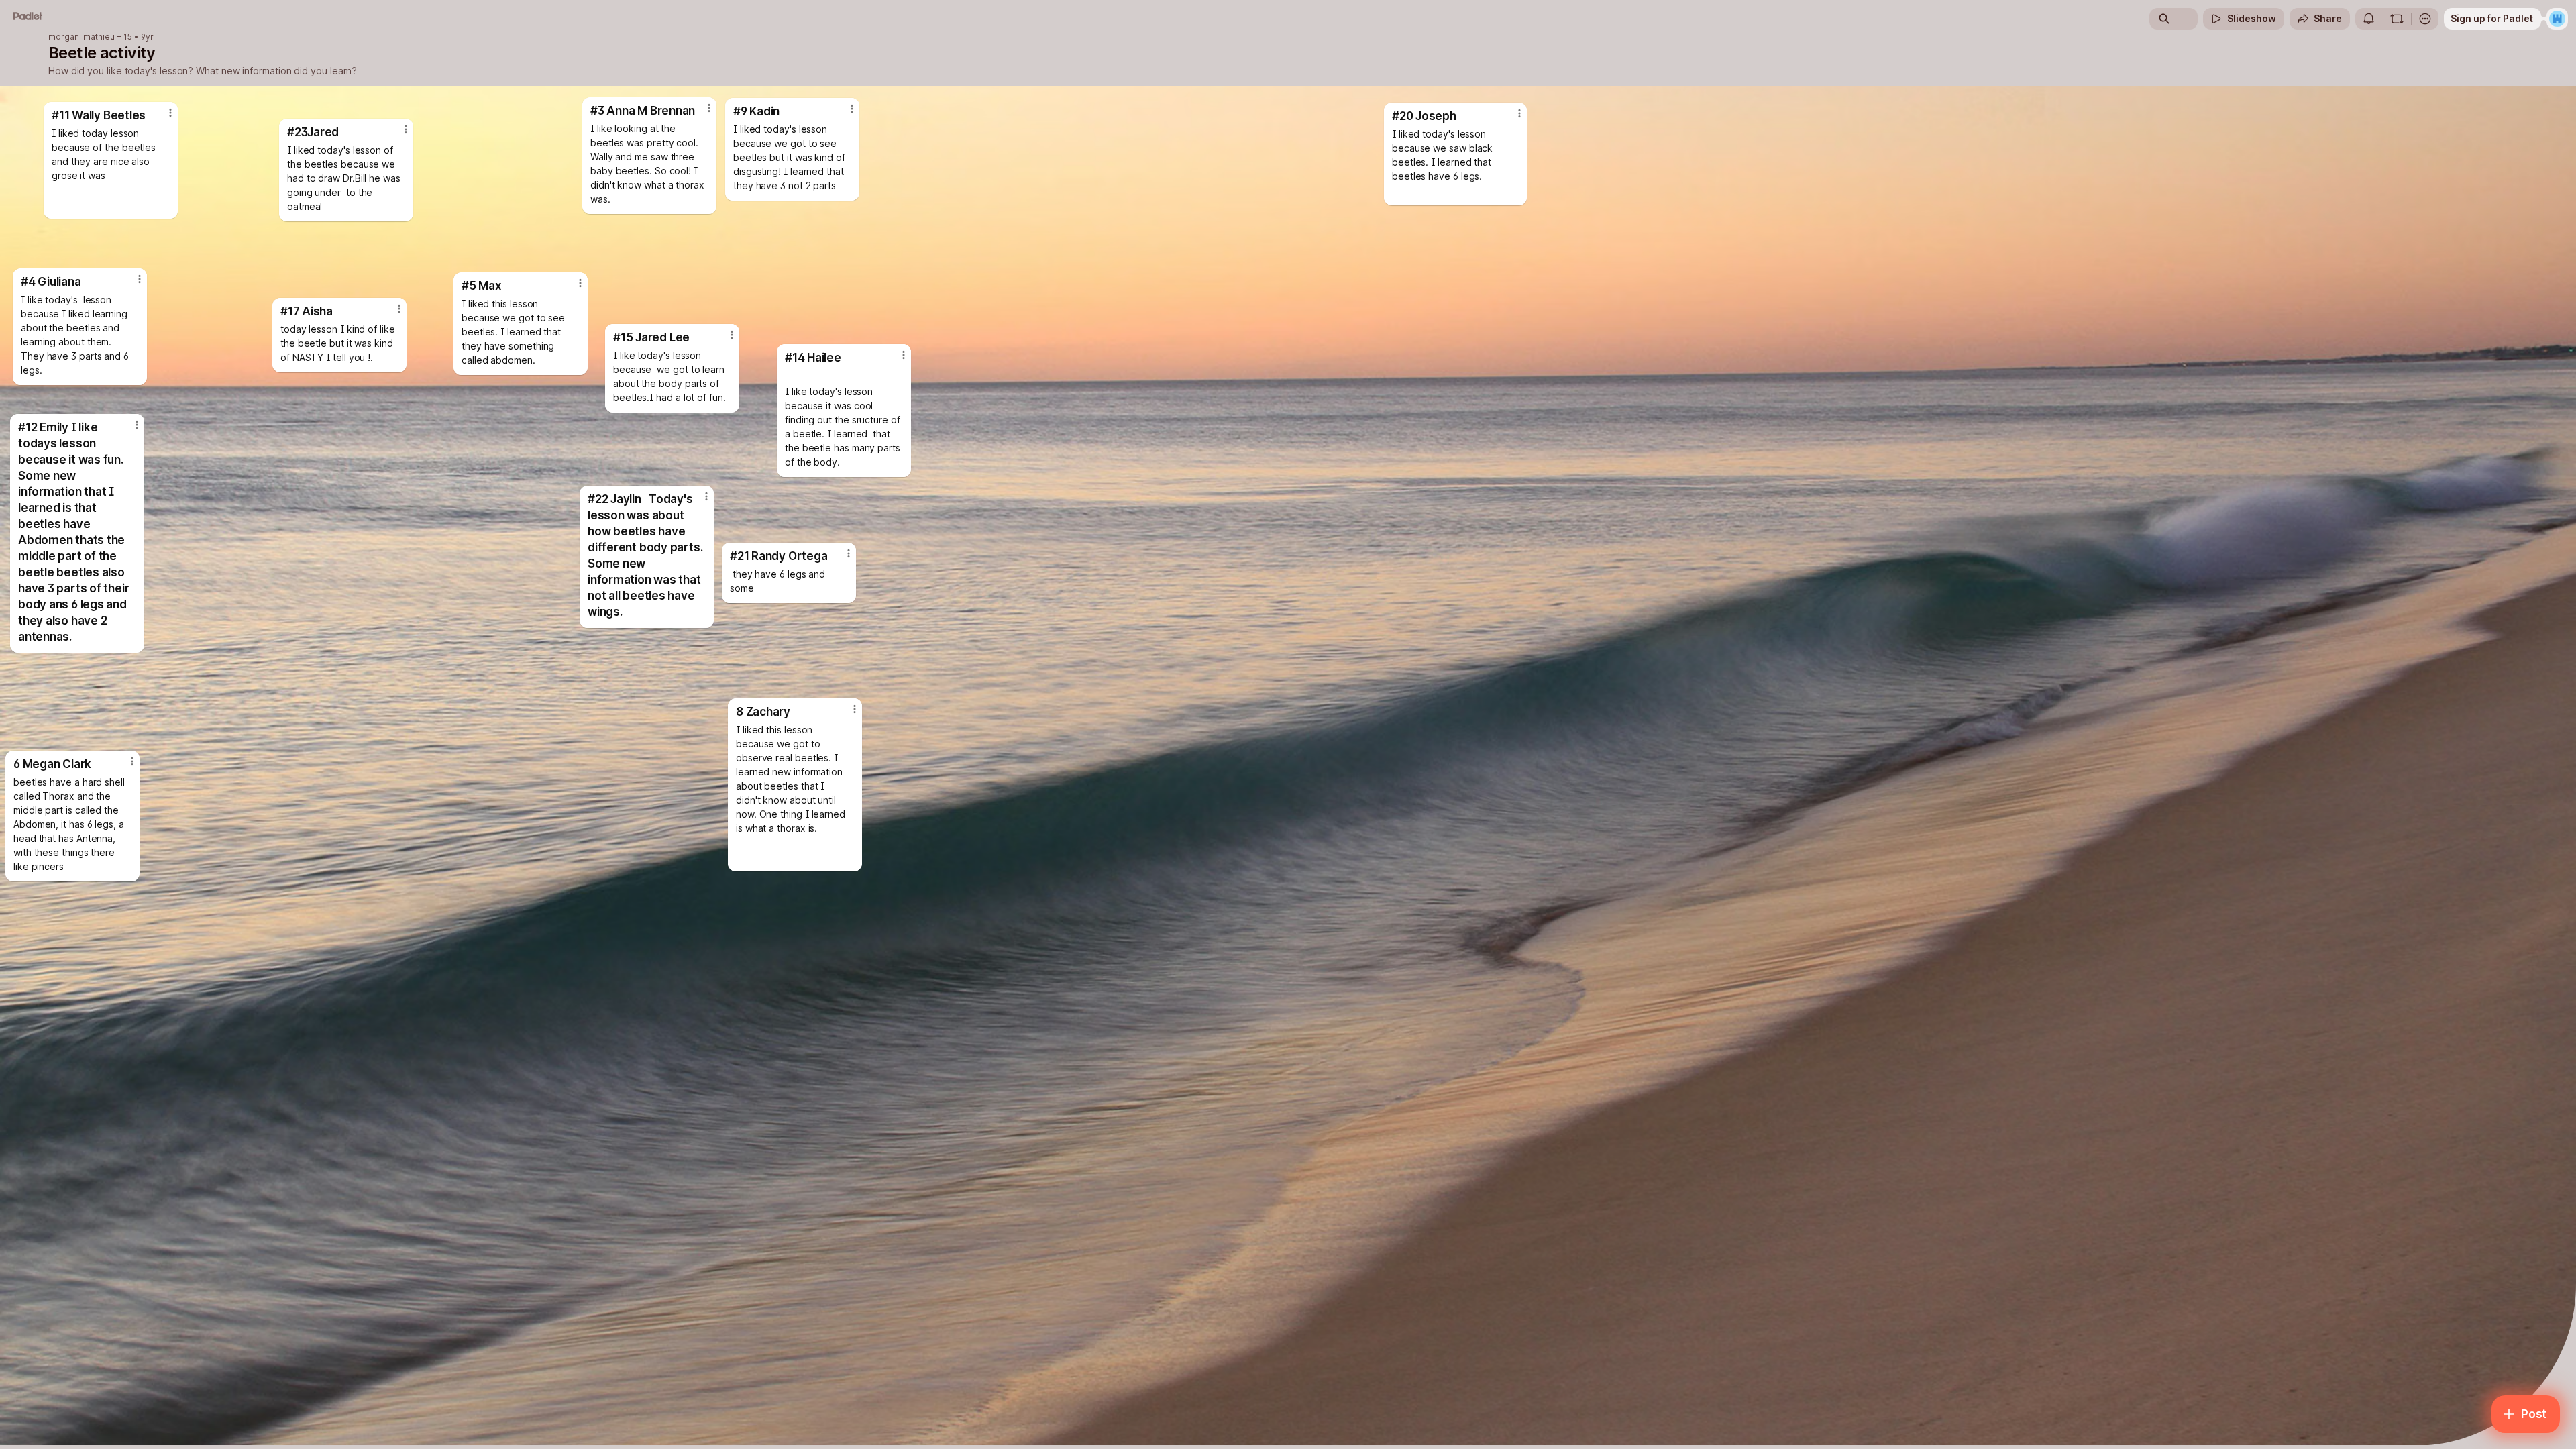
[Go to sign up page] (2557, 19)
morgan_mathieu (82, 37)
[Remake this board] (2397, 19)
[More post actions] (709, 108)
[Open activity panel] (2369, 19)
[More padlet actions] (2425, 19)
